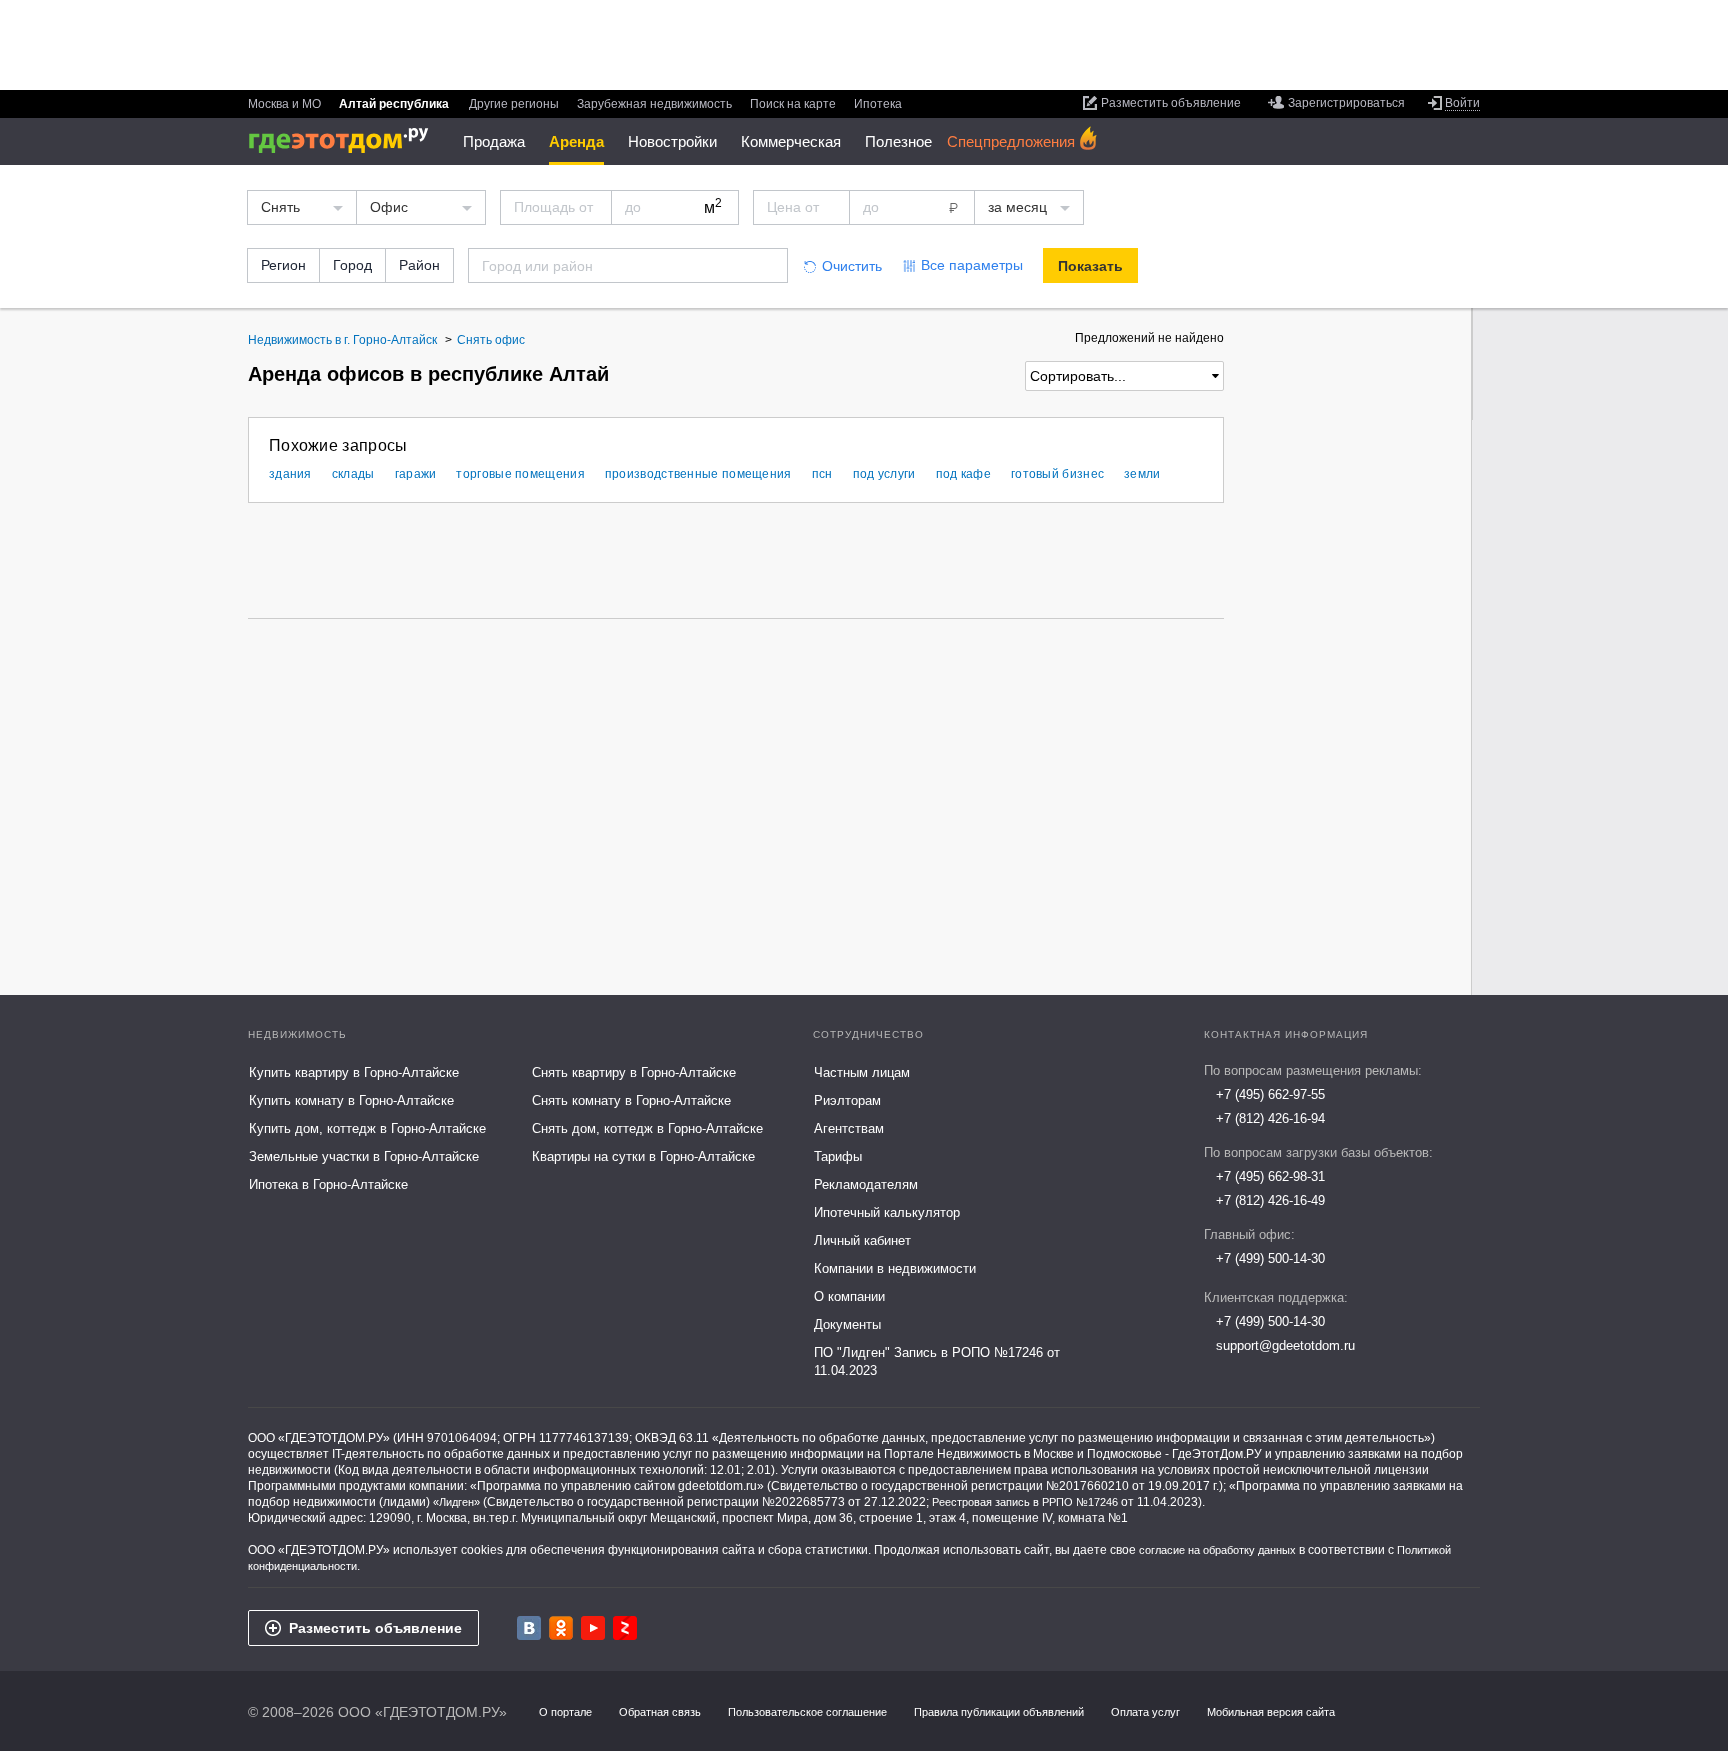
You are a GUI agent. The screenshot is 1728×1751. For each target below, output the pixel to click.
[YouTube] (593, 1628)
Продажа (494, 141)
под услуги (884, 474)
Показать (1090, 266)
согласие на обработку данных (1217, 1550)
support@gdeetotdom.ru (1285, 1345)
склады (353, 474)
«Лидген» (456, 1502)
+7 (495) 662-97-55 (1270, 1094)
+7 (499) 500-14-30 (1270, 1258)
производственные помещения (698, 474)
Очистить (852, 266)
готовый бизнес (1057, 474)
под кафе (963, 474)
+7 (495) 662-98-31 (1270, 1176)
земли (1142, 474)
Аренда (576, 141)
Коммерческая (791, 141)
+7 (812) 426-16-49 (1270, 1200)
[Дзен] (625, 1628)
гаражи (416, 474)
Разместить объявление (375, 1628)
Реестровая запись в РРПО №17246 (1025, 1502)
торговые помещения (520, 474)
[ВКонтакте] (529, 1628)
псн (822, 474)
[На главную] (345, 140)
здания (290, 474)
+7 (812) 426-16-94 (1270, 1118)
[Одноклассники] (561, 1628)
